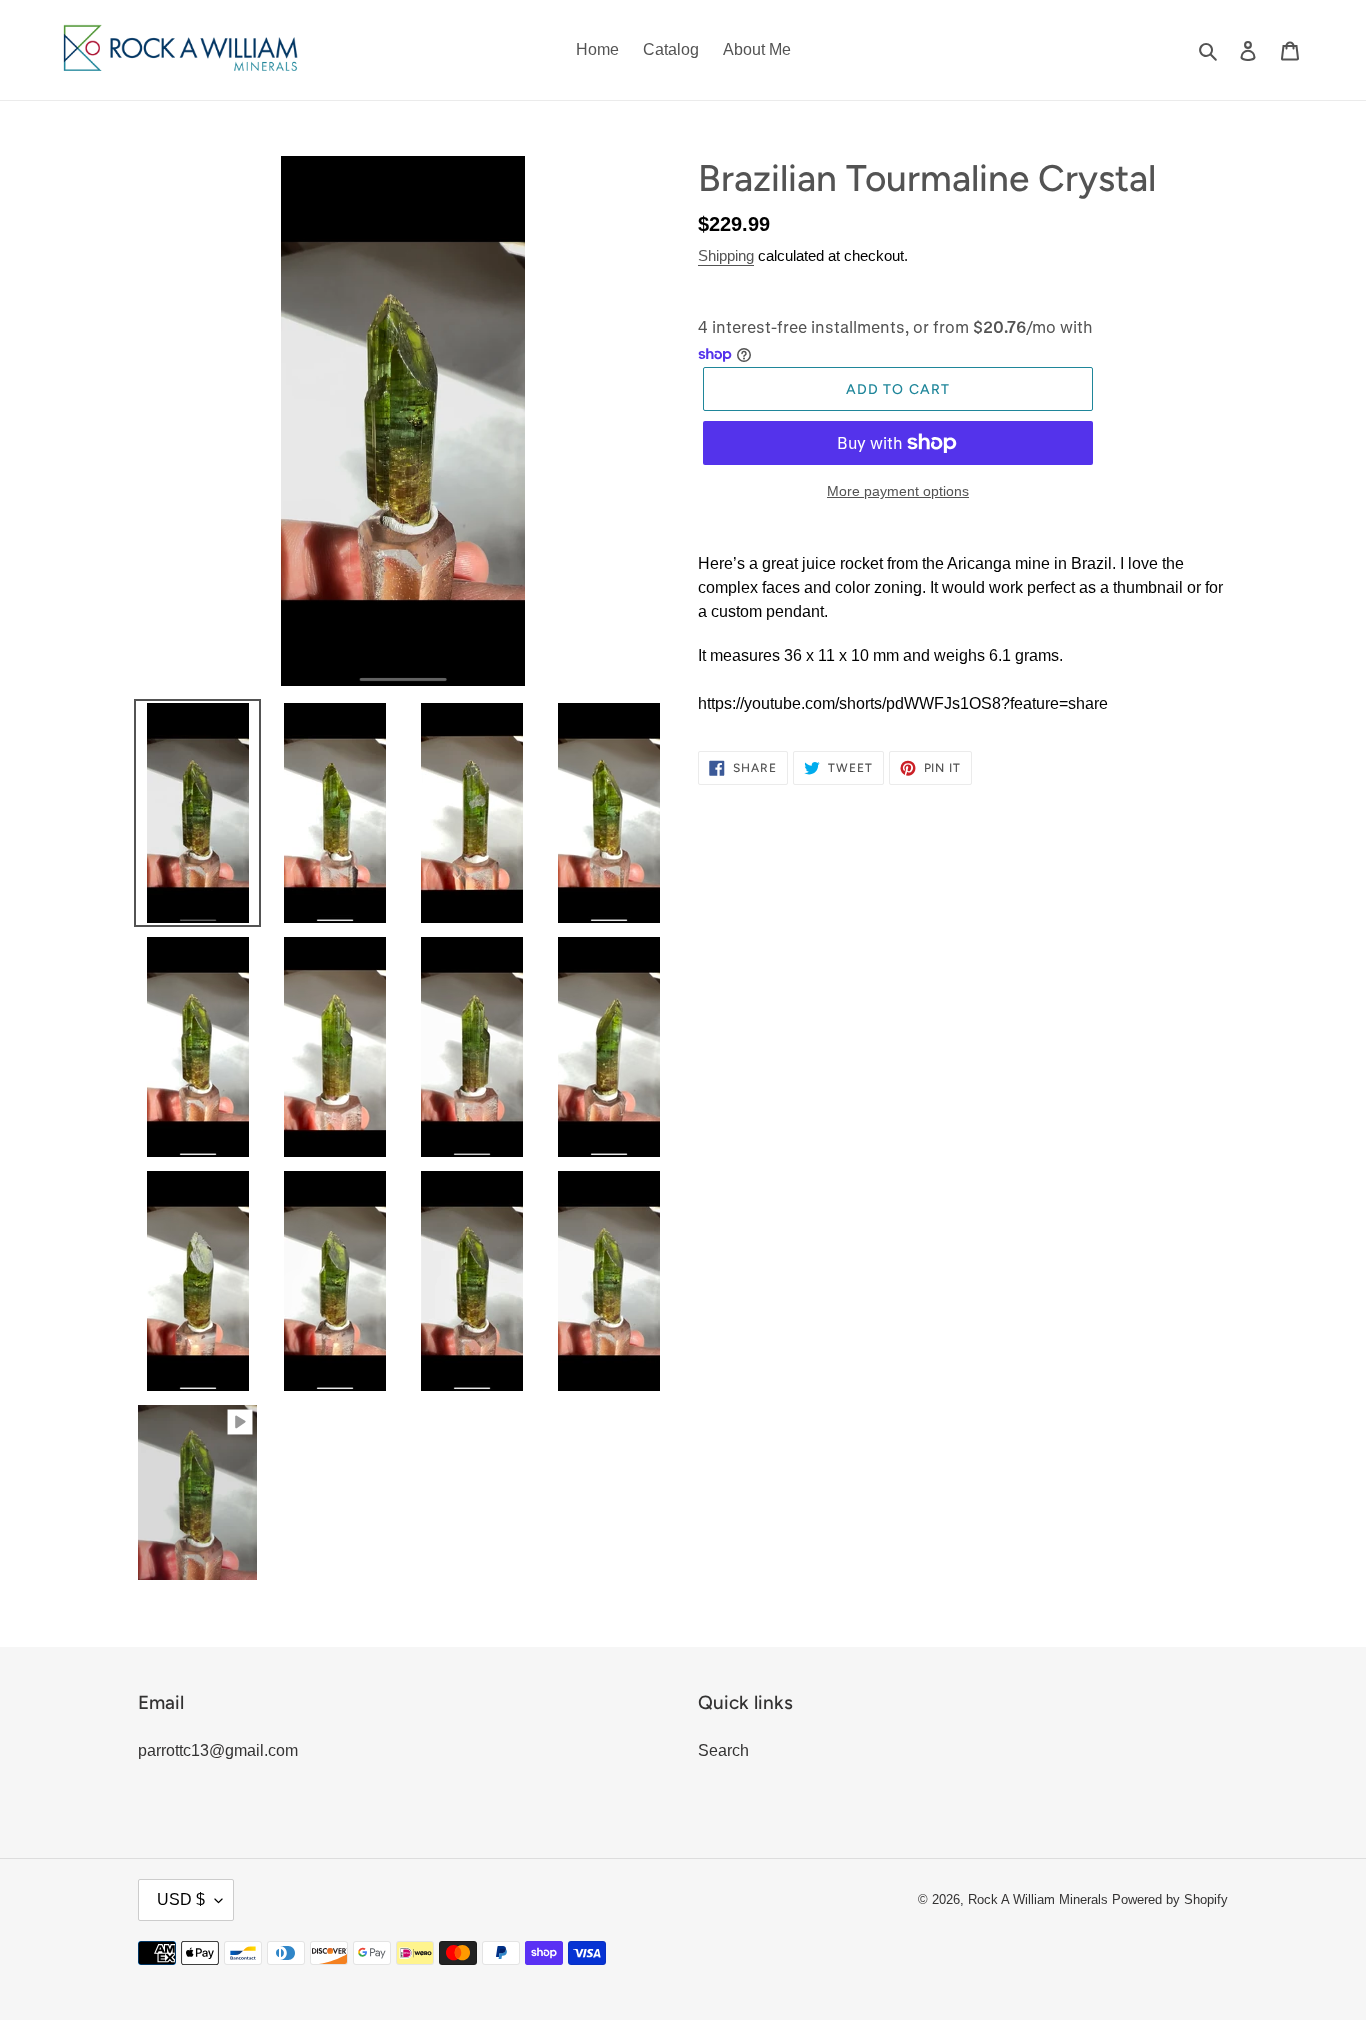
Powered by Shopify (1170, 1899)
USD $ (181, 1899)
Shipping (726, 255)
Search (723, 1750)
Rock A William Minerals (1040, 1899)
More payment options (898, 491)
